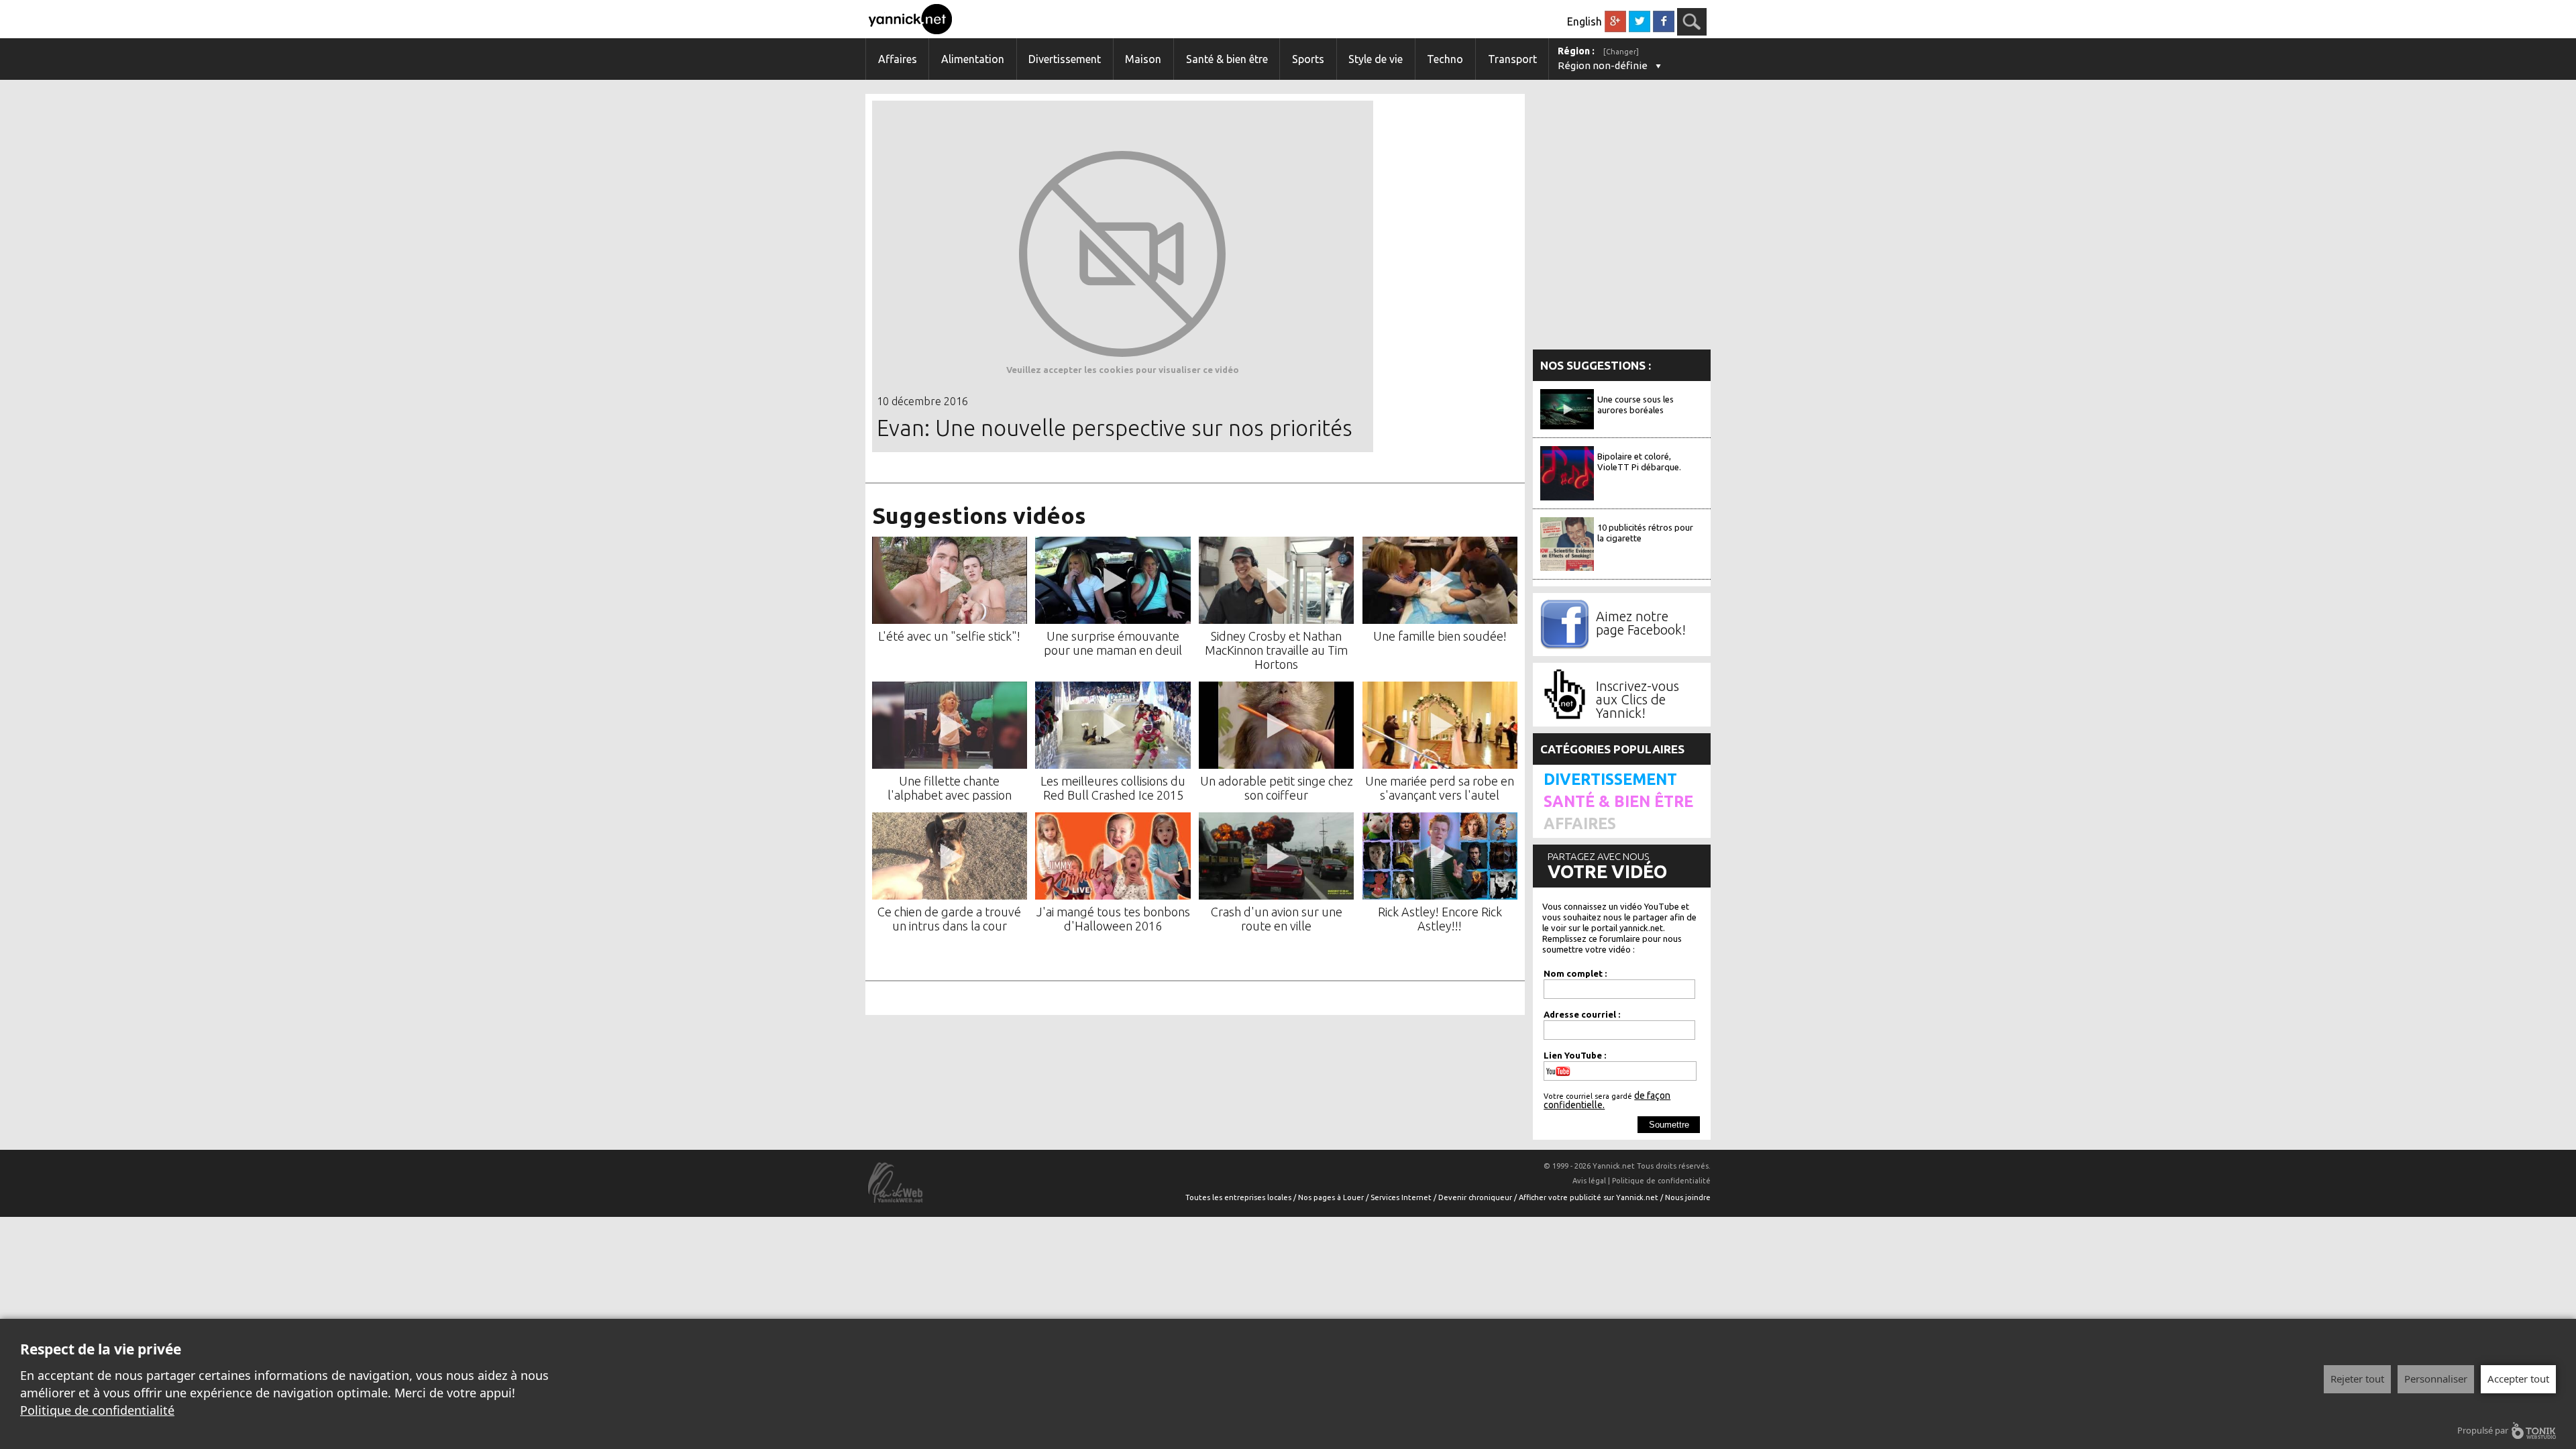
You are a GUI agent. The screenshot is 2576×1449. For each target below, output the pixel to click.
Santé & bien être (1227, 59)
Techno (1445, 59)
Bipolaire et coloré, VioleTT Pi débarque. (1639, 462)
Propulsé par (2483, 1430)
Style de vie (1376, 59)
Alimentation (973, 59)
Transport (1512, 59)
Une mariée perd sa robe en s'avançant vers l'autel (1440, 788)
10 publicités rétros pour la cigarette (1645, 533)
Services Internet (1402, 1197)
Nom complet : (1575, 973)
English (1585, 21)
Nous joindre (1688, 1197)
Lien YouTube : (1575, 1055)
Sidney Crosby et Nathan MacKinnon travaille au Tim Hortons (1276, 650)
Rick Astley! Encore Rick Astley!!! (1440, 919)
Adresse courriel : (1582, 1014)
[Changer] (1621, 52)
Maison (1143, 59)
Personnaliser (2436, 1379)
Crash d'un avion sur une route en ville (1277, 919)
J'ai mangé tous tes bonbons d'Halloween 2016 (1113, 919)
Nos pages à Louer (1332, 1197)
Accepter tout (2518, 1379)
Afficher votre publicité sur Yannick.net (1590, 1197)
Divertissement (1065, 59)
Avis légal (1589, 1181)
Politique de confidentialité (97, 1410)
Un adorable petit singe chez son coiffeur (1277, 788)
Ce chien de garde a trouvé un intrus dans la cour (949, 919)
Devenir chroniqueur (1476, 1197)
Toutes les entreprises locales (1239, 1197)
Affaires (898, 59)
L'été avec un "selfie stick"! (949, 636)
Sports (1308, 59)
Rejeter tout (2357, 1379)
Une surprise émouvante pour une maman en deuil (1113, 643)
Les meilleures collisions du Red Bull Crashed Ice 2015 (1113, 788)
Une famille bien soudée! (1440, 636)
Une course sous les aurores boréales (1635, 405)
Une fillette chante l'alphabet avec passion (950, 788)
